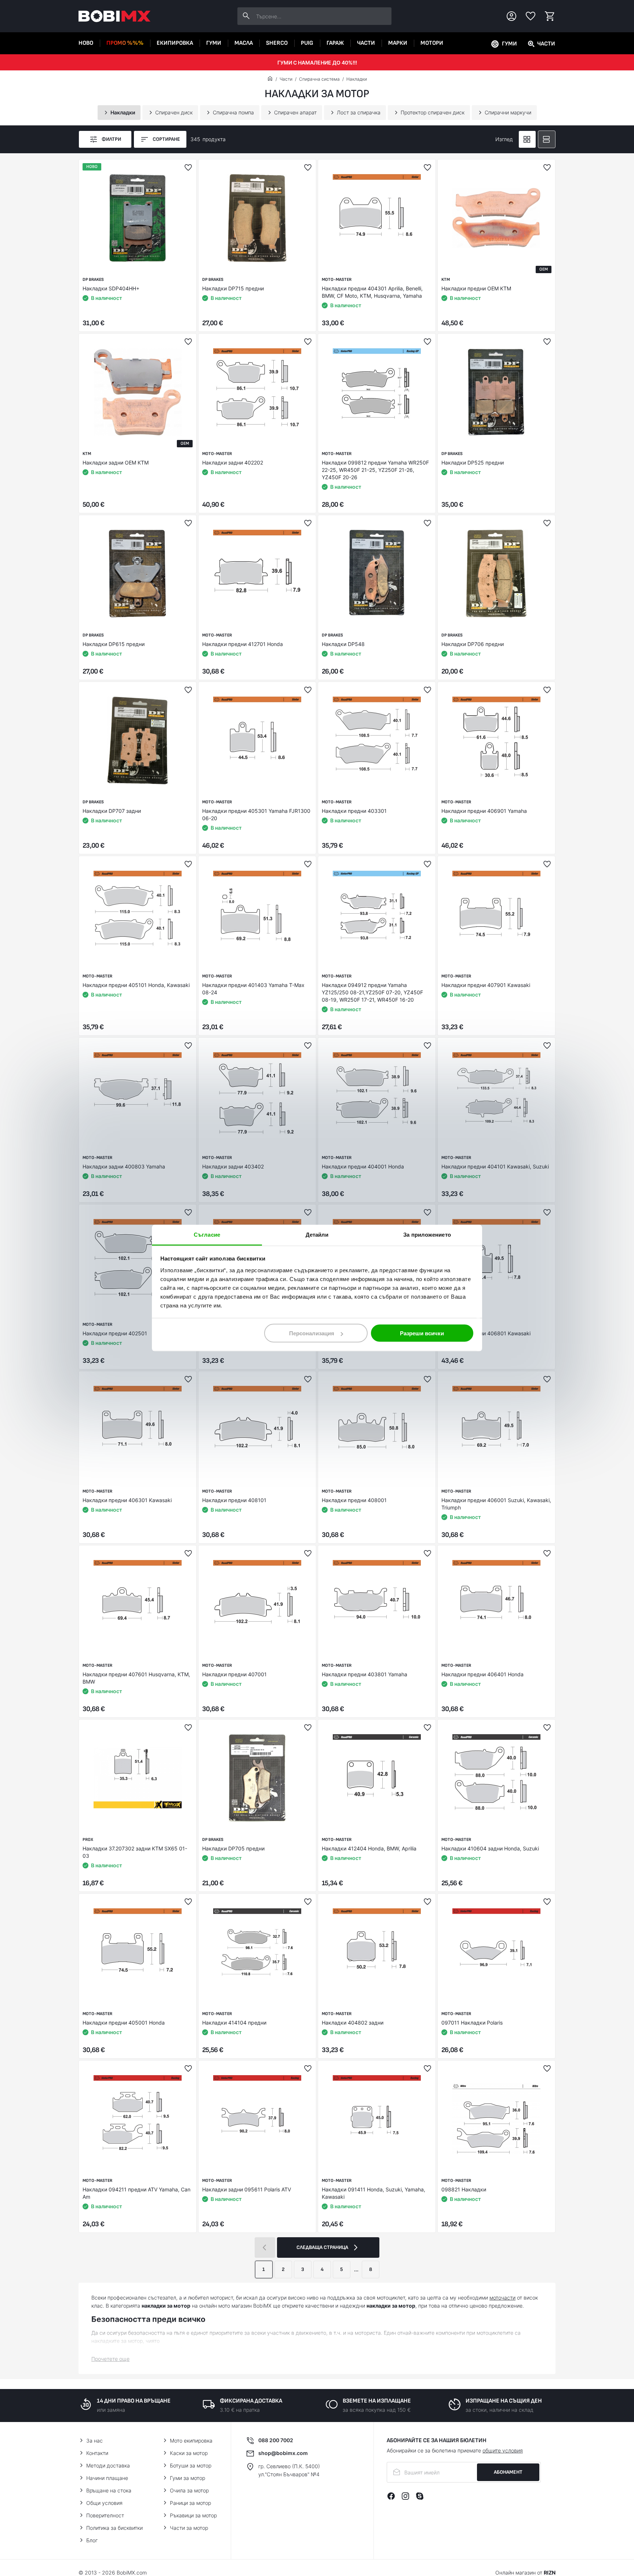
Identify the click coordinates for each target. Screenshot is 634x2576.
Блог (92, 2540)
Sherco (277, 43)
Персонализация (312, 1333)
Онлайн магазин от (525, 2573)
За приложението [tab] (427, 1235)
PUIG (307, 43)
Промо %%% (125, 43)
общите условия (503, 2450)
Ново (86, 43)
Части (366, 43)
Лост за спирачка (359, 112)
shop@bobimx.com (283, 2453)
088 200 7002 (276, 2440)
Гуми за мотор (187, 2478)
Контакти (97, 2453)
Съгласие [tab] (207, 1235)
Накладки (357, 79)
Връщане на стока (109, 2490)
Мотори (432, 43)
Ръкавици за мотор (193, 2515)
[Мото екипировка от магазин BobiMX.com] (270, 79)
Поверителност (105, 2515)
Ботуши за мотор (191, 2465)
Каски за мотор (189, 2453)
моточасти (502, 2298)
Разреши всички (422, 1333)
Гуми (214, 43)
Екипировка (175, 43)
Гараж (335, 43)
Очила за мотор (189, 2490)
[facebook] (391, 2496)
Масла (244, 43)
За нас (94, 2441)
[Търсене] (246, 16)
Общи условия (104, 2503)
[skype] (420, 2496)
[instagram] (405, 2496)
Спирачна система (319, 79)
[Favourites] (531, 16)
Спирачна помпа (233, 112)
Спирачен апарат (295, 112)
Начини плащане (107, 2478)
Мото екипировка (191, 2441)
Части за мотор (189, 2528)
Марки (398, 43)
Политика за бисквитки (114, 2528)
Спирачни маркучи (508, 112)
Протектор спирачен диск (433, 112)
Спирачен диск (174, 112)
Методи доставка (108, 2465)
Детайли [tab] (317, 1235)
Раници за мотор (190, 2503)
